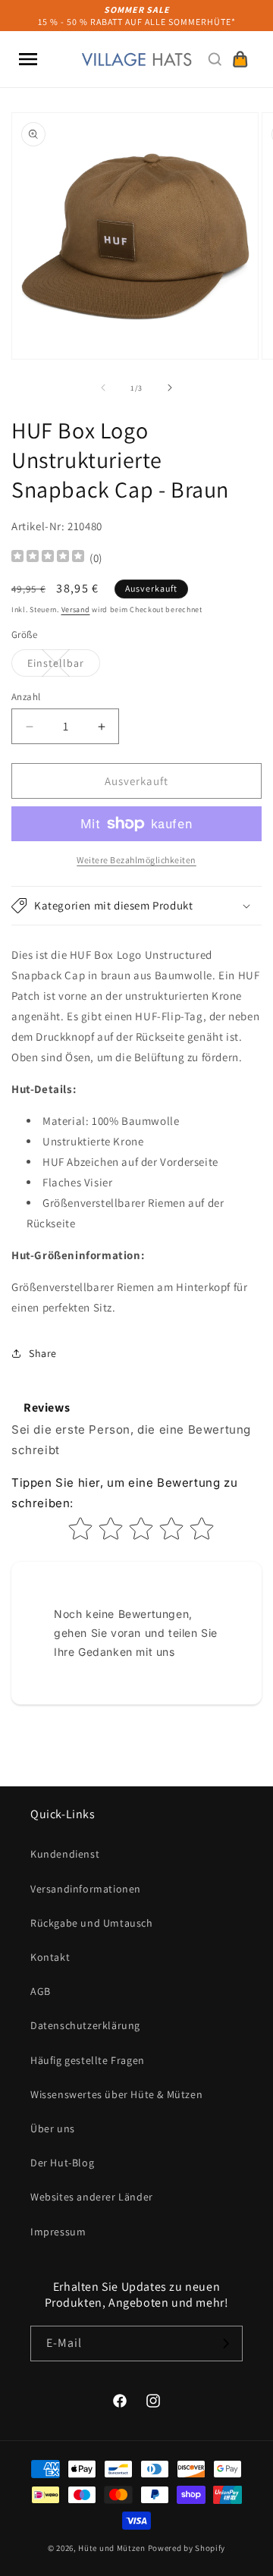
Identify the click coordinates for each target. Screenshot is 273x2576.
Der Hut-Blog (62, 2163)
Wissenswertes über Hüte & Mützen (116, 2094)
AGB (41, 1991)
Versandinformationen (86, 1889)
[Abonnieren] (225, 2344)
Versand (76, 609)
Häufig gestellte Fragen (88, 2060)
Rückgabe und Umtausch (92, 1923)
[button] (28, 59)
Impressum (58, 2232)
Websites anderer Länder (92, 2197)
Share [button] (43, 1353)
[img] (48, 558)
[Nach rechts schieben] (170, 388)
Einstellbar (64, 666)
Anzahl (26, 697)
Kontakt (50, 1957)
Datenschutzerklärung (85, 2025)
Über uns (53, 2128)
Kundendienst (65, 1854)
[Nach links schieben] (103, 388)
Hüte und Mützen (112, 2548)
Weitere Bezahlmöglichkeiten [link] (136, 860)
